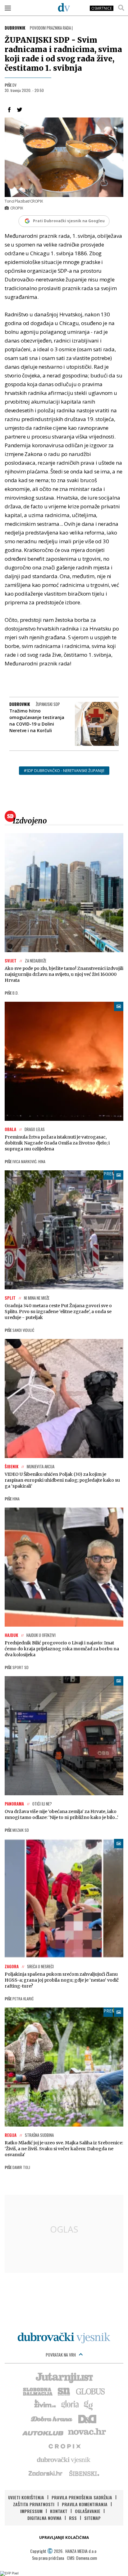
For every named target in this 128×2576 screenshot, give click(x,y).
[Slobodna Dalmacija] (37, 2391)
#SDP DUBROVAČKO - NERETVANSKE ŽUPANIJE (64, 771)
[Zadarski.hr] (46, 2473)
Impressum (31, 2511)
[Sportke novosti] (64, 2391)
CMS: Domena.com (82, 2558)
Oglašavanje (88, 2511)
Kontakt (59, 2511)
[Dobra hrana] (52, 2418)
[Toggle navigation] (8, 8)
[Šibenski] (84, 2473)
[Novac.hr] (87, 2432)
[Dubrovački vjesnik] (64, 2459)
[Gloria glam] (89, 2405)
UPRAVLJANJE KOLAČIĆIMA (64, 2538)
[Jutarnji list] (64, 2377)
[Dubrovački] (64, 7)
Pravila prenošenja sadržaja (82, 2497)
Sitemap (92, 2518)
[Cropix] (64, 2446)
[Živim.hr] (45, 2405)
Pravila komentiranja (85, 2504)
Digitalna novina (44, 2518)
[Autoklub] (43, 2432)
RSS (73, 2518)
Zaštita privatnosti (34, 2504)
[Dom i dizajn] (87, 2418)
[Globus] (91, 2391)
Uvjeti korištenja (26, 2497)
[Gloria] (70, 2405)
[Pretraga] (121, 8)
